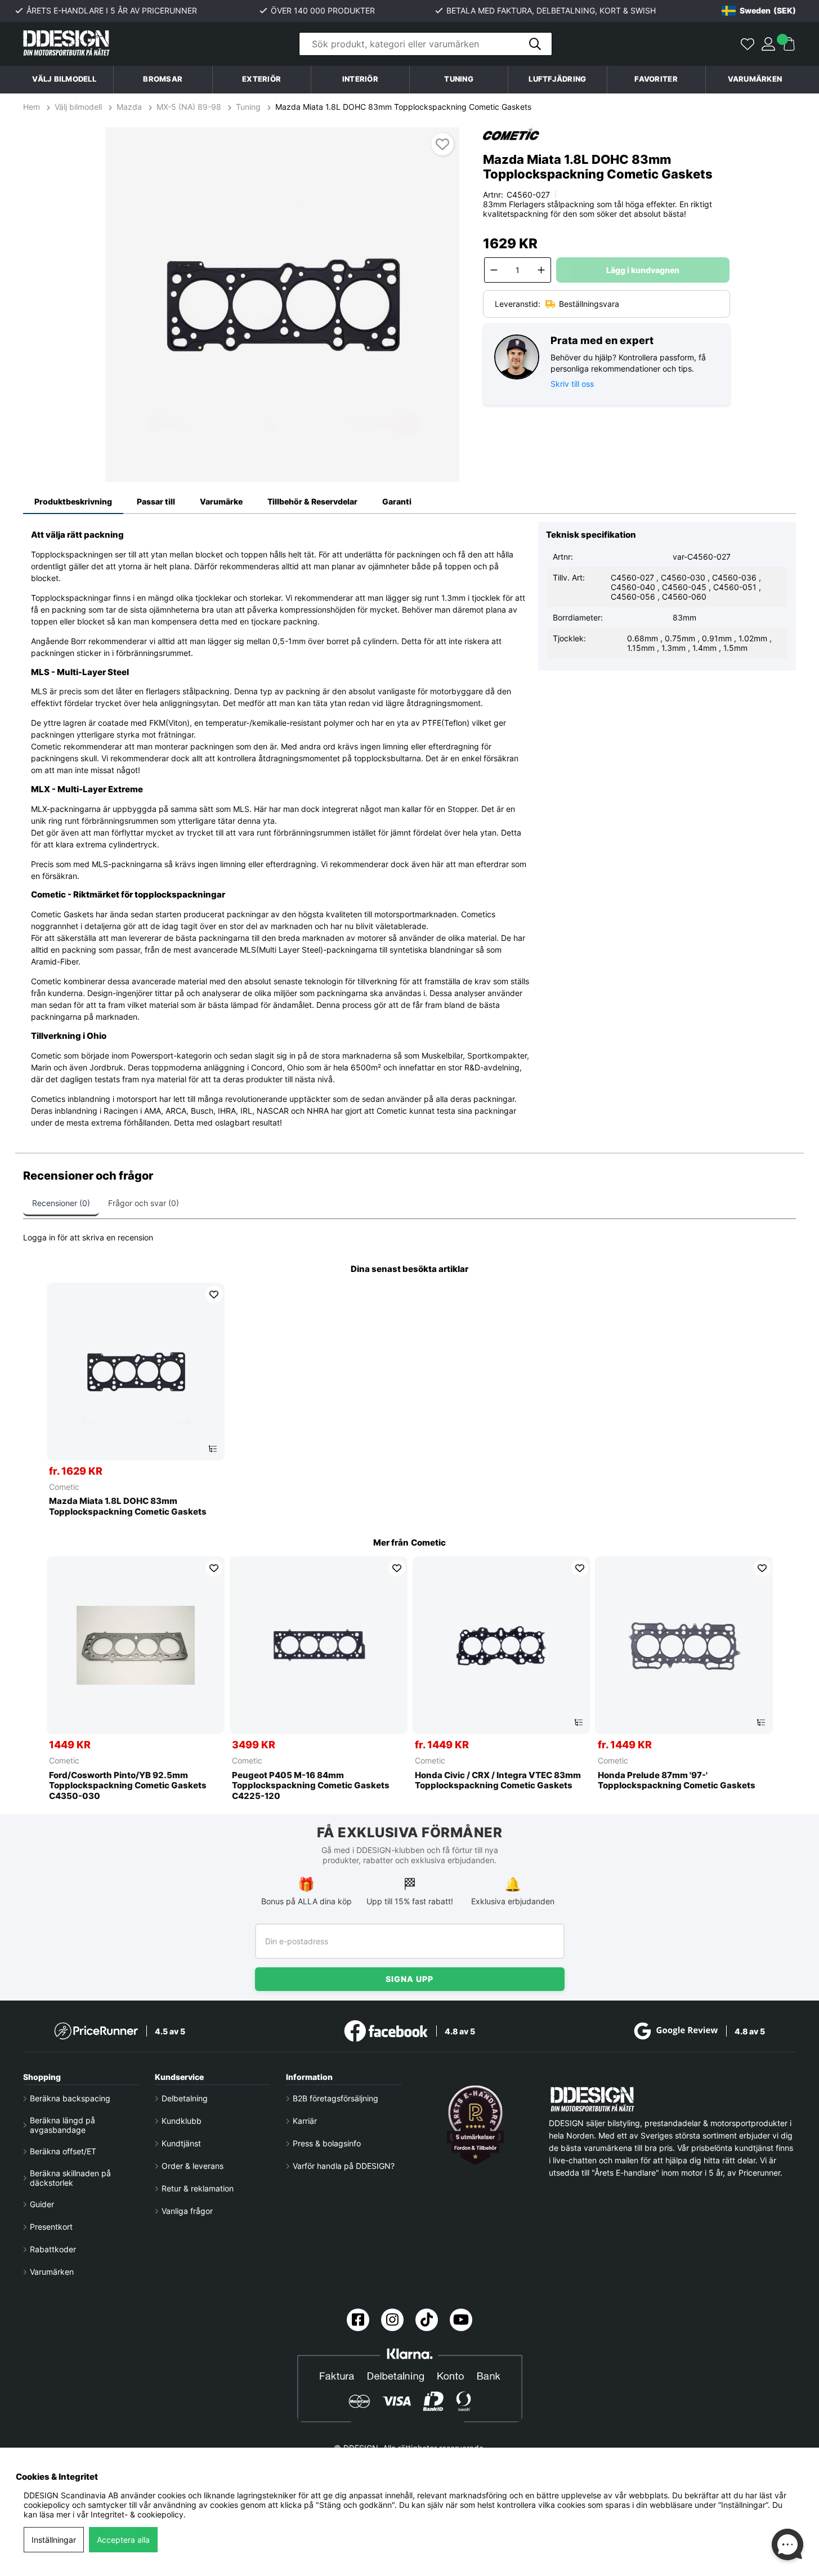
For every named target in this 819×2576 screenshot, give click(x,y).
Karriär (305, 2121)
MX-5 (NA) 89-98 (189, 107)
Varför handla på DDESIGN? (344, 2166)
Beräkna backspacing (70, 2098)
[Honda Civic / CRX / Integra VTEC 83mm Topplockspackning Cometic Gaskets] (502, 1645)
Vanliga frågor (187, 2211)
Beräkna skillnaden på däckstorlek (70, 2178)
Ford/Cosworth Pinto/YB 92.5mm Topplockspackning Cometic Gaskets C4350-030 (128, 1786)
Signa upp (409, 1979)
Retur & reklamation (198, 2188)
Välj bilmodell (64, 79)
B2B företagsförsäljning (335, 2098)
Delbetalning (185, 2098)
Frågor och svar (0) (144, 1203)
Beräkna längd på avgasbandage (62, 2125)
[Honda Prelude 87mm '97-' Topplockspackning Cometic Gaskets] (684, 1645)
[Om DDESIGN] (476, 2125)
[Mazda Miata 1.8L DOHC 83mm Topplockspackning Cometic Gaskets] (136, 1372)
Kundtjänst (181, 2143)
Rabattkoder (53, 2249)
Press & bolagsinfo (327, 2143)
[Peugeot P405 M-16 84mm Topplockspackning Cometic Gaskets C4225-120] (319, 1645)
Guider (42, 2204)
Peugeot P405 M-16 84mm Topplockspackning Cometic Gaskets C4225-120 (311, 1786)
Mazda (129, 107)
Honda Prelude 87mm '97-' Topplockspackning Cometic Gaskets (677, 1781)
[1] (283, 305)
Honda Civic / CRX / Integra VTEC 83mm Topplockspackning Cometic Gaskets (498, 1781)
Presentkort (51, 2227)
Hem (33, 107)
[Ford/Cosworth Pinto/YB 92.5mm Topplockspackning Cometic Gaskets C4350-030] (136, 1645)
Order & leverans (193, 2166)
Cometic (64, 1487)
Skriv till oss (572, 384)
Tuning (248, 107)
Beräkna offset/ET (63, 2151)
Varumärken (755, 79)
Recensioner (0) (61, 1203)
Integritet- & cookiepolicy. (138, 2514)
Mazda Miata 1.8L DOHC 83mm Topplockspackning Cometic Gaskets (403, 107)
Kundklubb (182, 2121)
